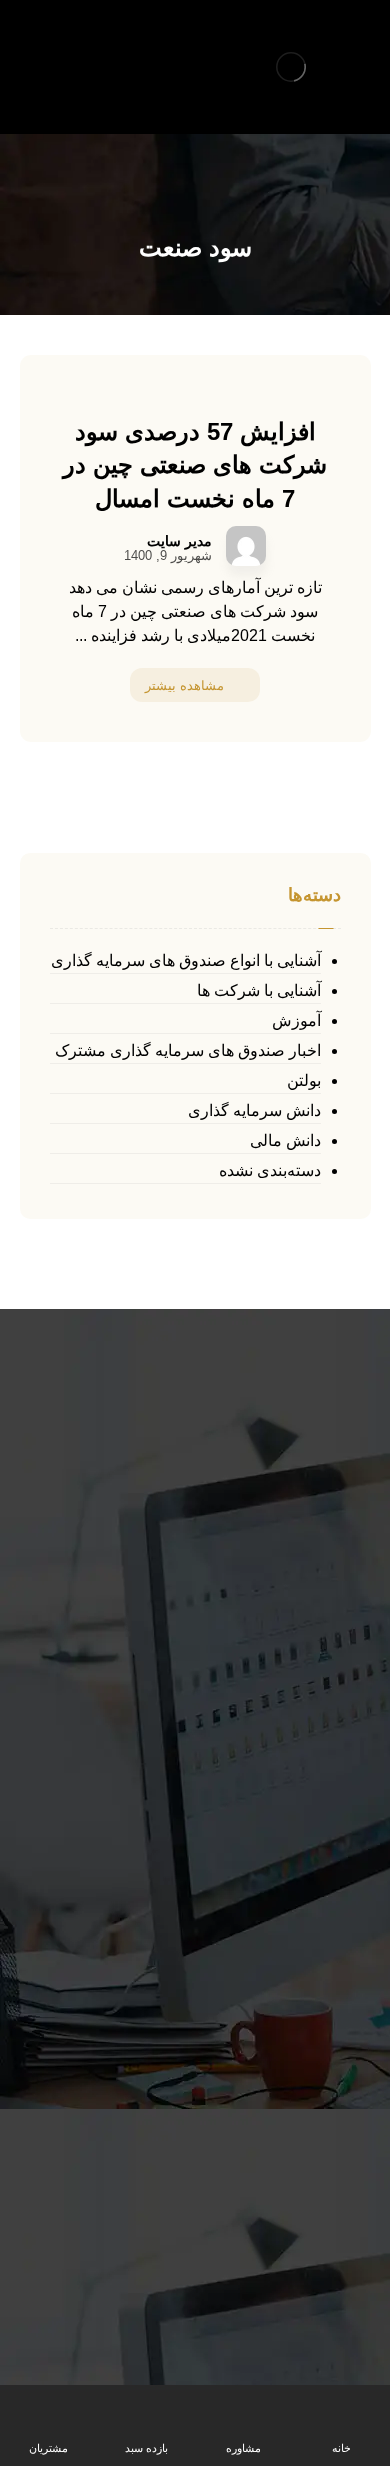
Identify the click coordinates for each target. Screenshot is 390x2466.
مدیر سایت (179, 541)
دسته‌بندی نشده (270, 1170)
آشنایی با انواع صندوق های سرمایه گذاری (186, 960)
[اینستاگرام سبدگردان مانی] (71, 46)
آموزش (296, 1020)
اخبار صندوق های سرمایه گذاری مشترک (188, 1050)
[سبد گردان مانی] (291, 67)
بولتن (304, 1080)
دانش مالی (285, 1140)
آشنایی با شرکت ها (259, 990)
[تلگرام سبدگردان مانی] (37, 46)
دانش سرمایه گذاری (254, 1110)
